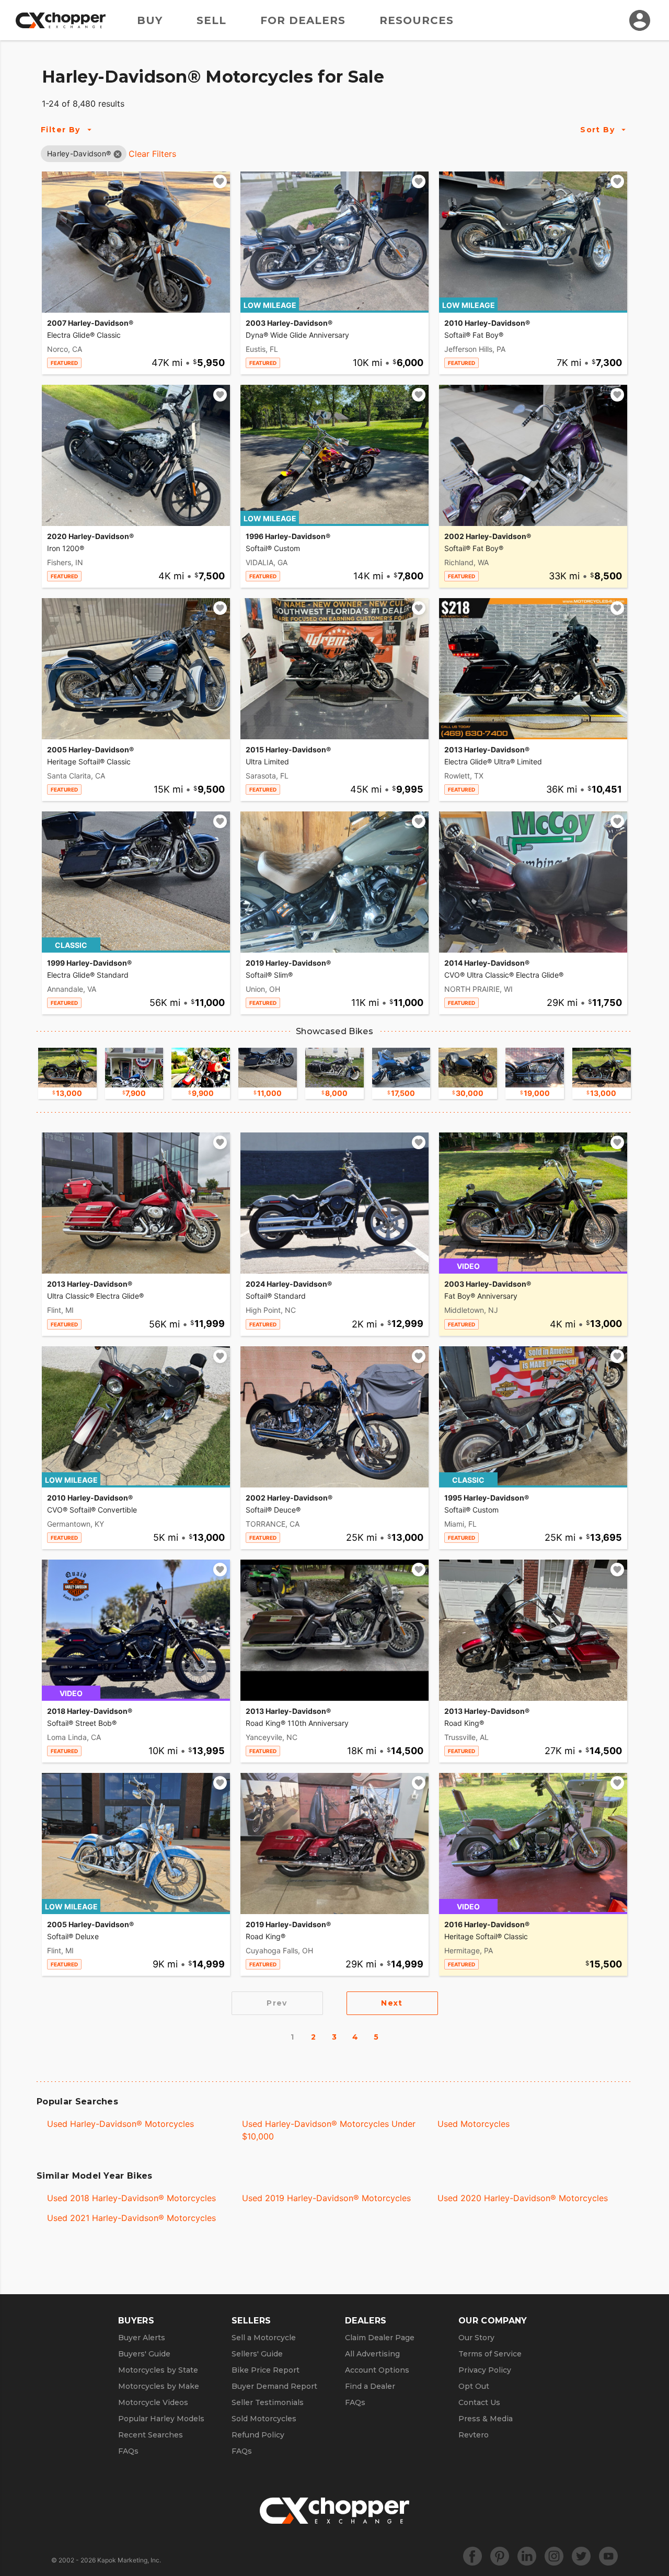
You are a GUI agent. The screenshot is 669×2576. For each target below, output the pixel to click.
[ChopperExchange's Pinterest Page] (500, 2556)
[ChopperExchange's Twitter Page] (581, 2556)
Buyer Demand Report (274, 2386)
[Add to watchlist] (220, 181)
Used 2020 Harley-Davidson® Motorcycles (523, 2198)
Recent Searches (151, 2435)
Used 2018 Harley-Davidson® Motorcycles (131, 2198)
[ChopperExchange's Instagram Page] (554, 2556)
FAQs (128, 2451)
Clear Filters (152, 154)
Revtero (474, 2435)
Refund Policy (258, 2435)
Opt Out (474, 2386)
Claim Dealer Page (380, 2338)
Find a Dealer (370, 2386)
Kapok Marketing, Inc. (129, 2560)
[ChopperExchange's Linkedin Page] (527, 2556)
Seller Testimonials (268, 2402)
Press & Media (486, 2419)
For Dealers (303, 20)
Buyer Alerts (142, 2338)
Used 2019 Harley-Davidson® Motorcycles (326, 2198)
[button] (79, 153)
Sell (211, 20)
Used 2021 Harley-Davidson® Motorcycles (131, 2218)
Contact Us (479, 2402)
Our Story (476, 2338)
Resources (417, 20)
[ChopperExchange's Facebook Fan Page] (472, 2556)
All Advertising (372, 2354)
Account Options (377, 2370)
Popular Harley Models (161, 2419)
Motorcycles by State (158, 2370)
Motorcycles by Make (159, 2386)
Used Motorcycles (474, 2124)
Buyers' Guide (144, 2354)
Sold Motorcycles (264, 2419)
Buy (150, 20)
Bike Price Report (266, 2370)
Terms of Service (490, 2354)
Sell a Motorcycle (264, 2338)
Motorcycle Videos (153, 2402)
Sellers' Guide (257, 2354)
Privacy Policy (485, 2370)
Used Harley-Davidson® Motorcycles (120, 2124)
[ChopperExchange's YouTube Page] (608, 2556)
